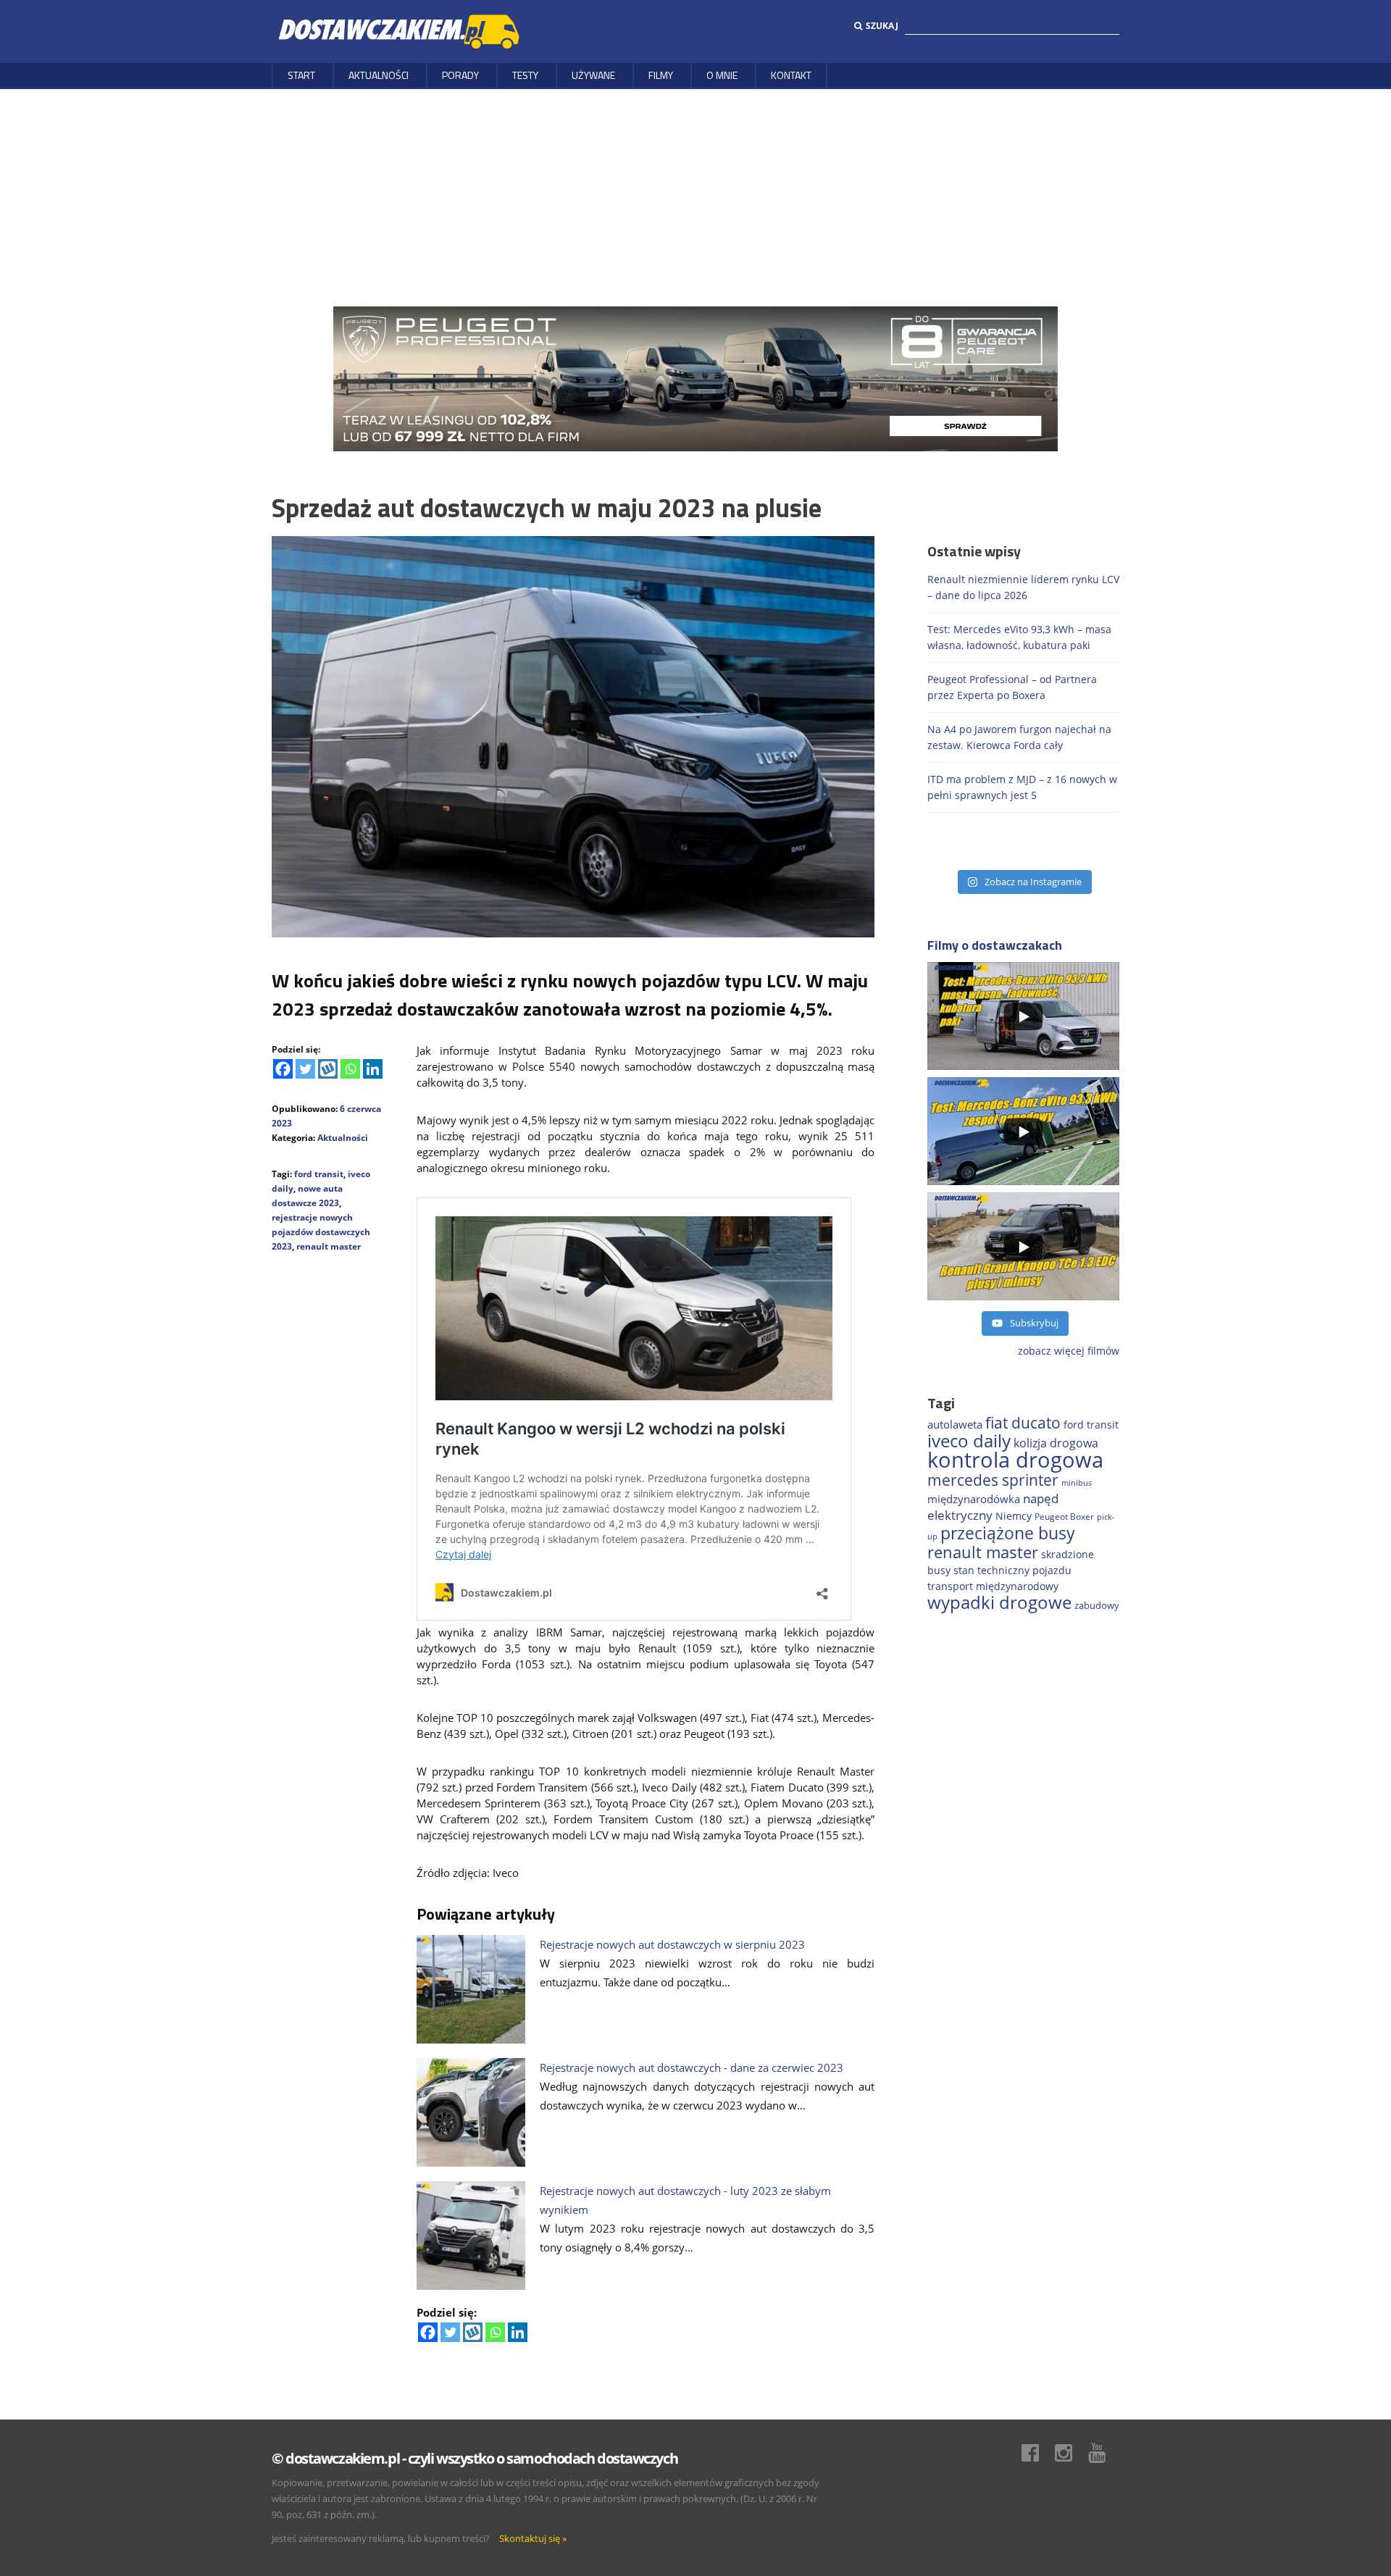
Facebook (1037, 2453)
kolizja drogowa (1056, 1443)
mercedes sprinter (993, 1480)
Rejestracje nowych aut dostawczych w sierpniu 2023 (672, 1944)
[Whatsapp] (350, 1069)
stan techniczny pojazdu (1012, 1570)
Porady (460, 75)
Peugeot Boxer (1064, 1516)
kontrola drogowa (1015, 1460)
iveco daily (969, 1440)
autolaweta (955, 1424)
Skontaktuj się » (533, 2538)
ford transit (319, 1174)
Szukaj (882, 26)
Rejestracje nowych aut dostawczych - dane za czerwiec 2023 (692, 2067)
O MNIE (722, 75)
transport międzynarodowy (993, 1586)
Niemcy (1014, 1516)
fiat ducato (1023, 1423)
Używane (593, 75)
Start (301, 75)
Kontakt (791, 75)
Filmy (661, 75)
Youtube (1104, 2453)
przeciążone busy (1008, 1533)
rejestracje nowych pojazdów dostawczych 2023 (321, 1232)
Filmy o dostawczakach (995, 945)
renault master (329, 1246)
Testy (525, 75)
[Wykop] (328, 1069)
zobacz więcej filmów (1069, 1351)
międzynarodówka (974, 1499)
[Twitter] (305, 1069)
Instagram (1071, 2453)
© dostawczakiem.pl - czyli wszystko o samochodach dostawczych (475, 2458)
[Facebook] (283, 1069)
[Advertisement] (695, 198)
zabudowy (1097, 1606)
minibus (1077, 1483)
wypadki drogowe (999, 1602)
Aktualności (379, 75)
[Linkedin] (373, 1069)
